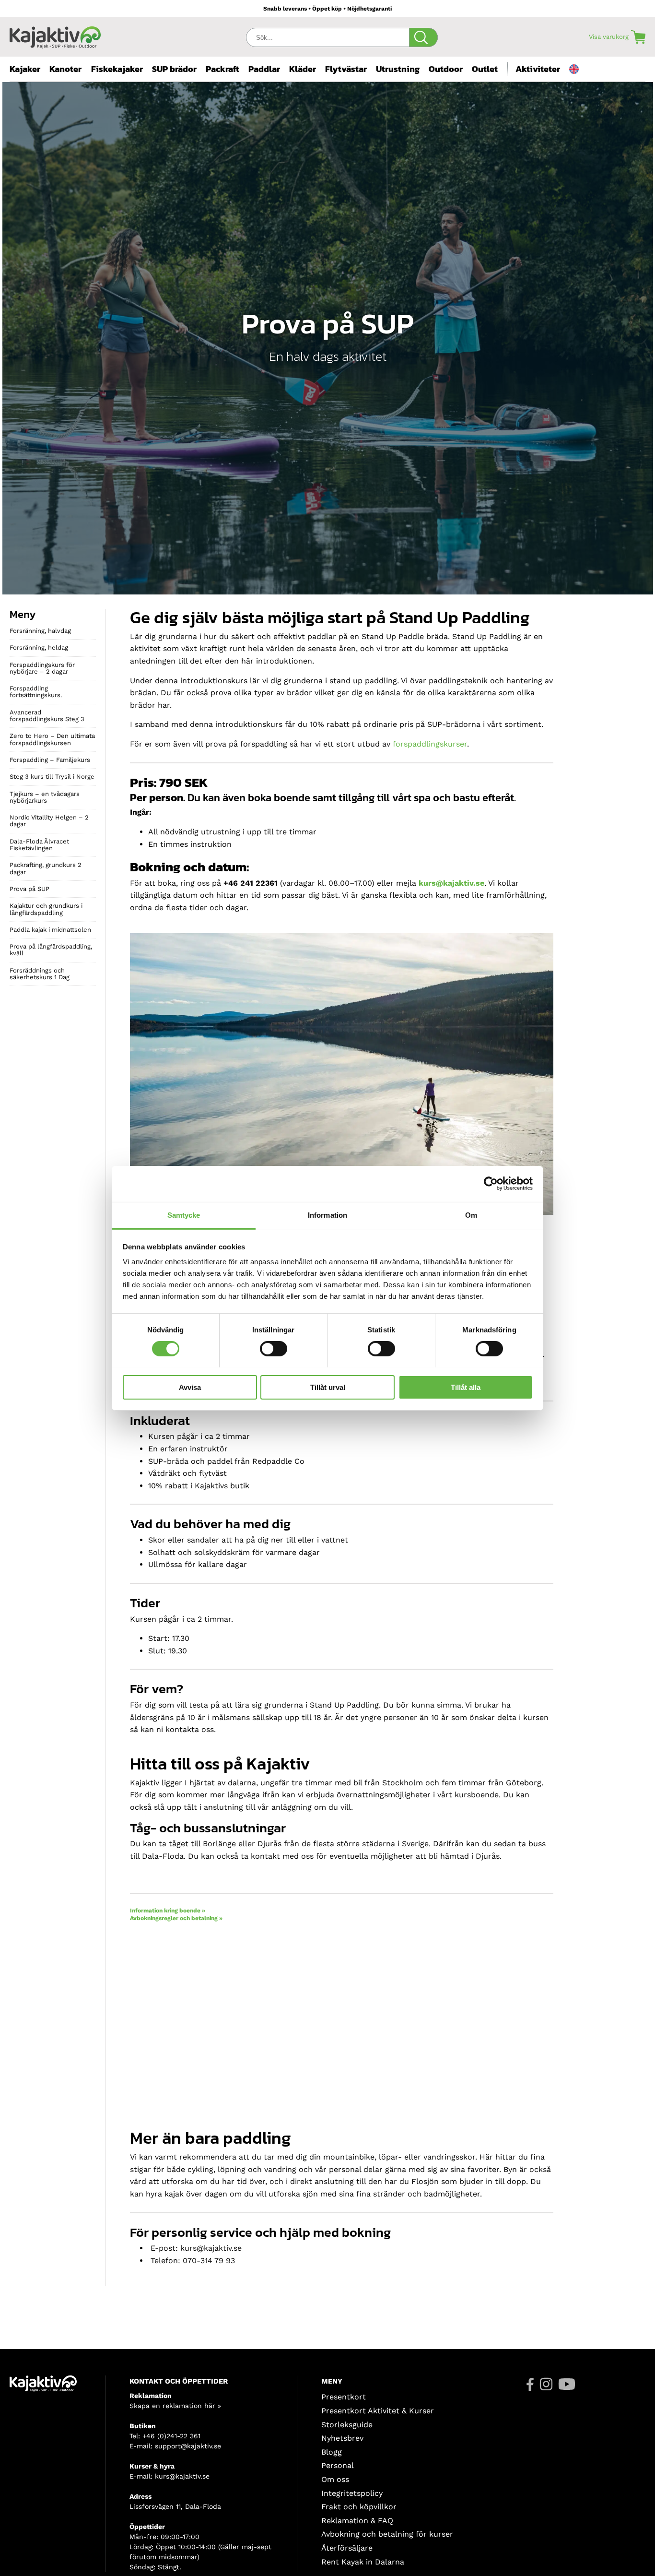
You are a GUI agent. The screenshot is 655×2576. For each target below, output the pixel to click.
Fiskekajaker (117, 69)
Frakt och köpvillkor (359, 2507)
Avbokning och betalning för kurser (387, 2534)
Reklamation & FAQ (357, 2521)
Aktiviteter (538, 69)
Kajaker (25, 69)
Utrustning (398, 69)
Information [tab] (327, 1215)
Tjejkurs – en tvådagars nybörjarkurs (45, 797)
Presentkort (344, 2397)
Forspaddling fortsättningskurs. (36, 692)
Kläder (303, 69)
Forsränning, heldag (39, 647)
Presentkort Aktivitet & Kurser (378, 2411)
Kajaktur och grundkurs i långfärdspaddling (46, 909)
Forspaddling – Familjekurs (50, 760)
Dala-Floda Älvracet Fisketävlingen (39, 845)
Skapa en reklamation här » (175, 2406)
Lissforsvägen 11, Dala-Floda (175, 2506)
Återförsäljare (347, 2548)
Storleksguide (347, 2425)
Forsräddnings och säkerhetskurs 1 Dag (40, 974)
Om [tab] (471, 1215)
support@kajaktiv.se (188, 2446)
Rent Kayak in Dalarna (363, 2562)
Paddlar (264, 69)
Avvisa (190, 1387)
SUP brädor (174, 69)
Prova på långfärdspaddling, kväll (51, 950)
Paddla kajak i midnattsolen (50, 930)
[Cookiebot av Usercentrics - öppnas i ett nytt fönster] (491, 1184)
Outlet (485, 69)
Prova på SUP (29, 889)
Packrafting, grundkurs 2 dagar (46, 868)
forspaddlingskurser (430, 744)
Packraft (222, 69)
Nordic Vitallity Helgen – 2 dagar (49, 821)
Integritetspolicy (352, 2493)
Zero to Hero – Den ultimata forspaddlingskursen (52, 739)
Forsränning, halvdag (40, 631)
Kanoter (65, 69)
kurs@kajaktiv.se (182, 2476)
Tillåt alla (466, 1387)
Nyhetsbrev (342, 2438)
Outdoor (446, 69)
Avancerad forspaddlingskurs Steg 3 (47, 716)
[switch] (274, 1349)
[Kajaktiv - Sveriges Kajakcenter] (55, 35)
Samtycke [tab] (184, 1215)
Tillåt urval (328, 1387)
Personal (338, 2465)
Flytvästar (346, 69)
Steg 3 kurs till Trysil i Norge (52, 777)
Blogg (332, 2452)
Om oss (335, 2479)
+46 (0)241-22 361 (171, 2436)
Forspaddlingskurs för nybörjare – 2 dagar (42, 668)
